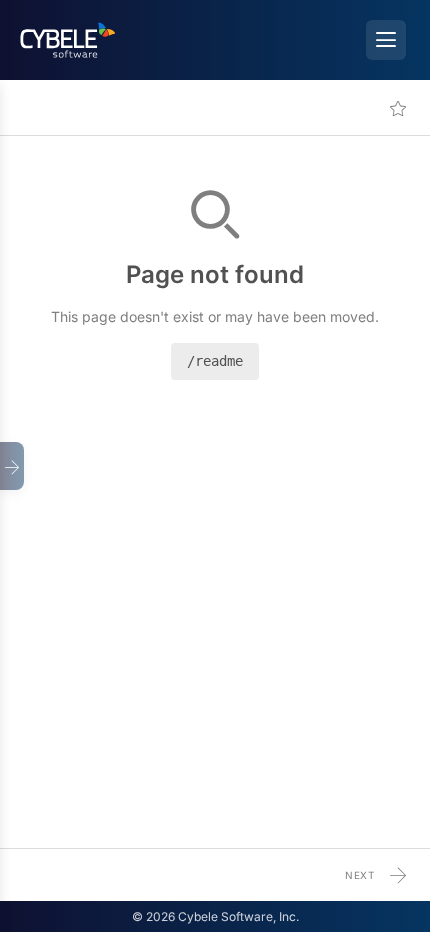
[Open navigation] (12, 466)
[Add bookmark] (398, 108)
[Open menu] (386, 40)
